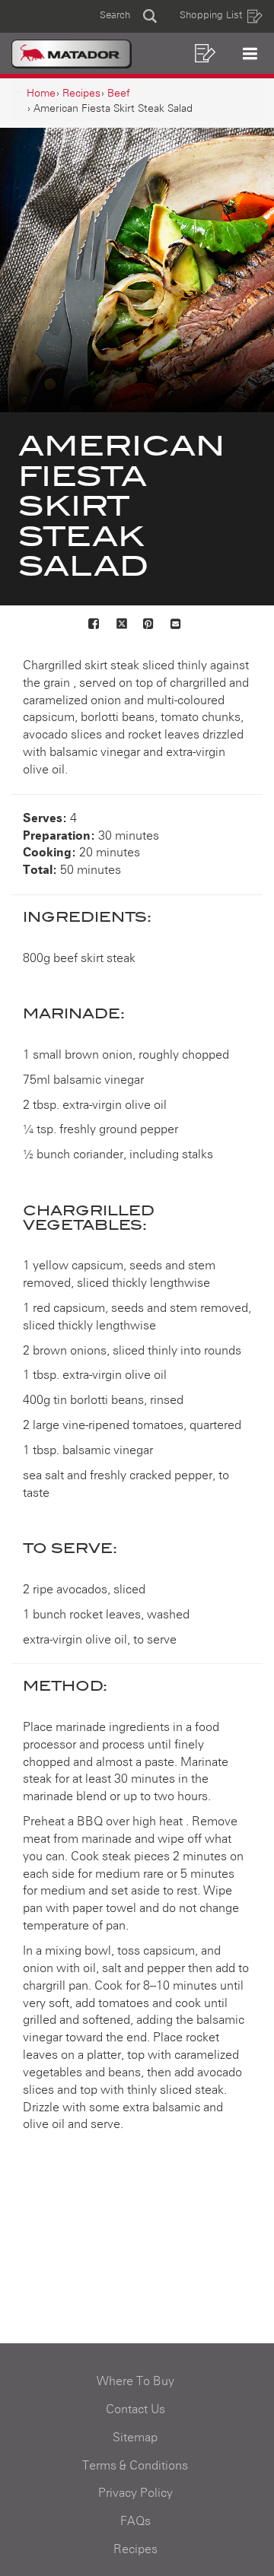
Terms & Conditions (135, 2466)
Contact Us (135, 2409)
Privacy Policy (135, 2493)
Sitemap (135, 2438)
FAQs (135, 2521)
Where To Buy (135, 2381)
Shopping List (211, 16)
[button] (128, 16)
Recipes (135, 2549)
